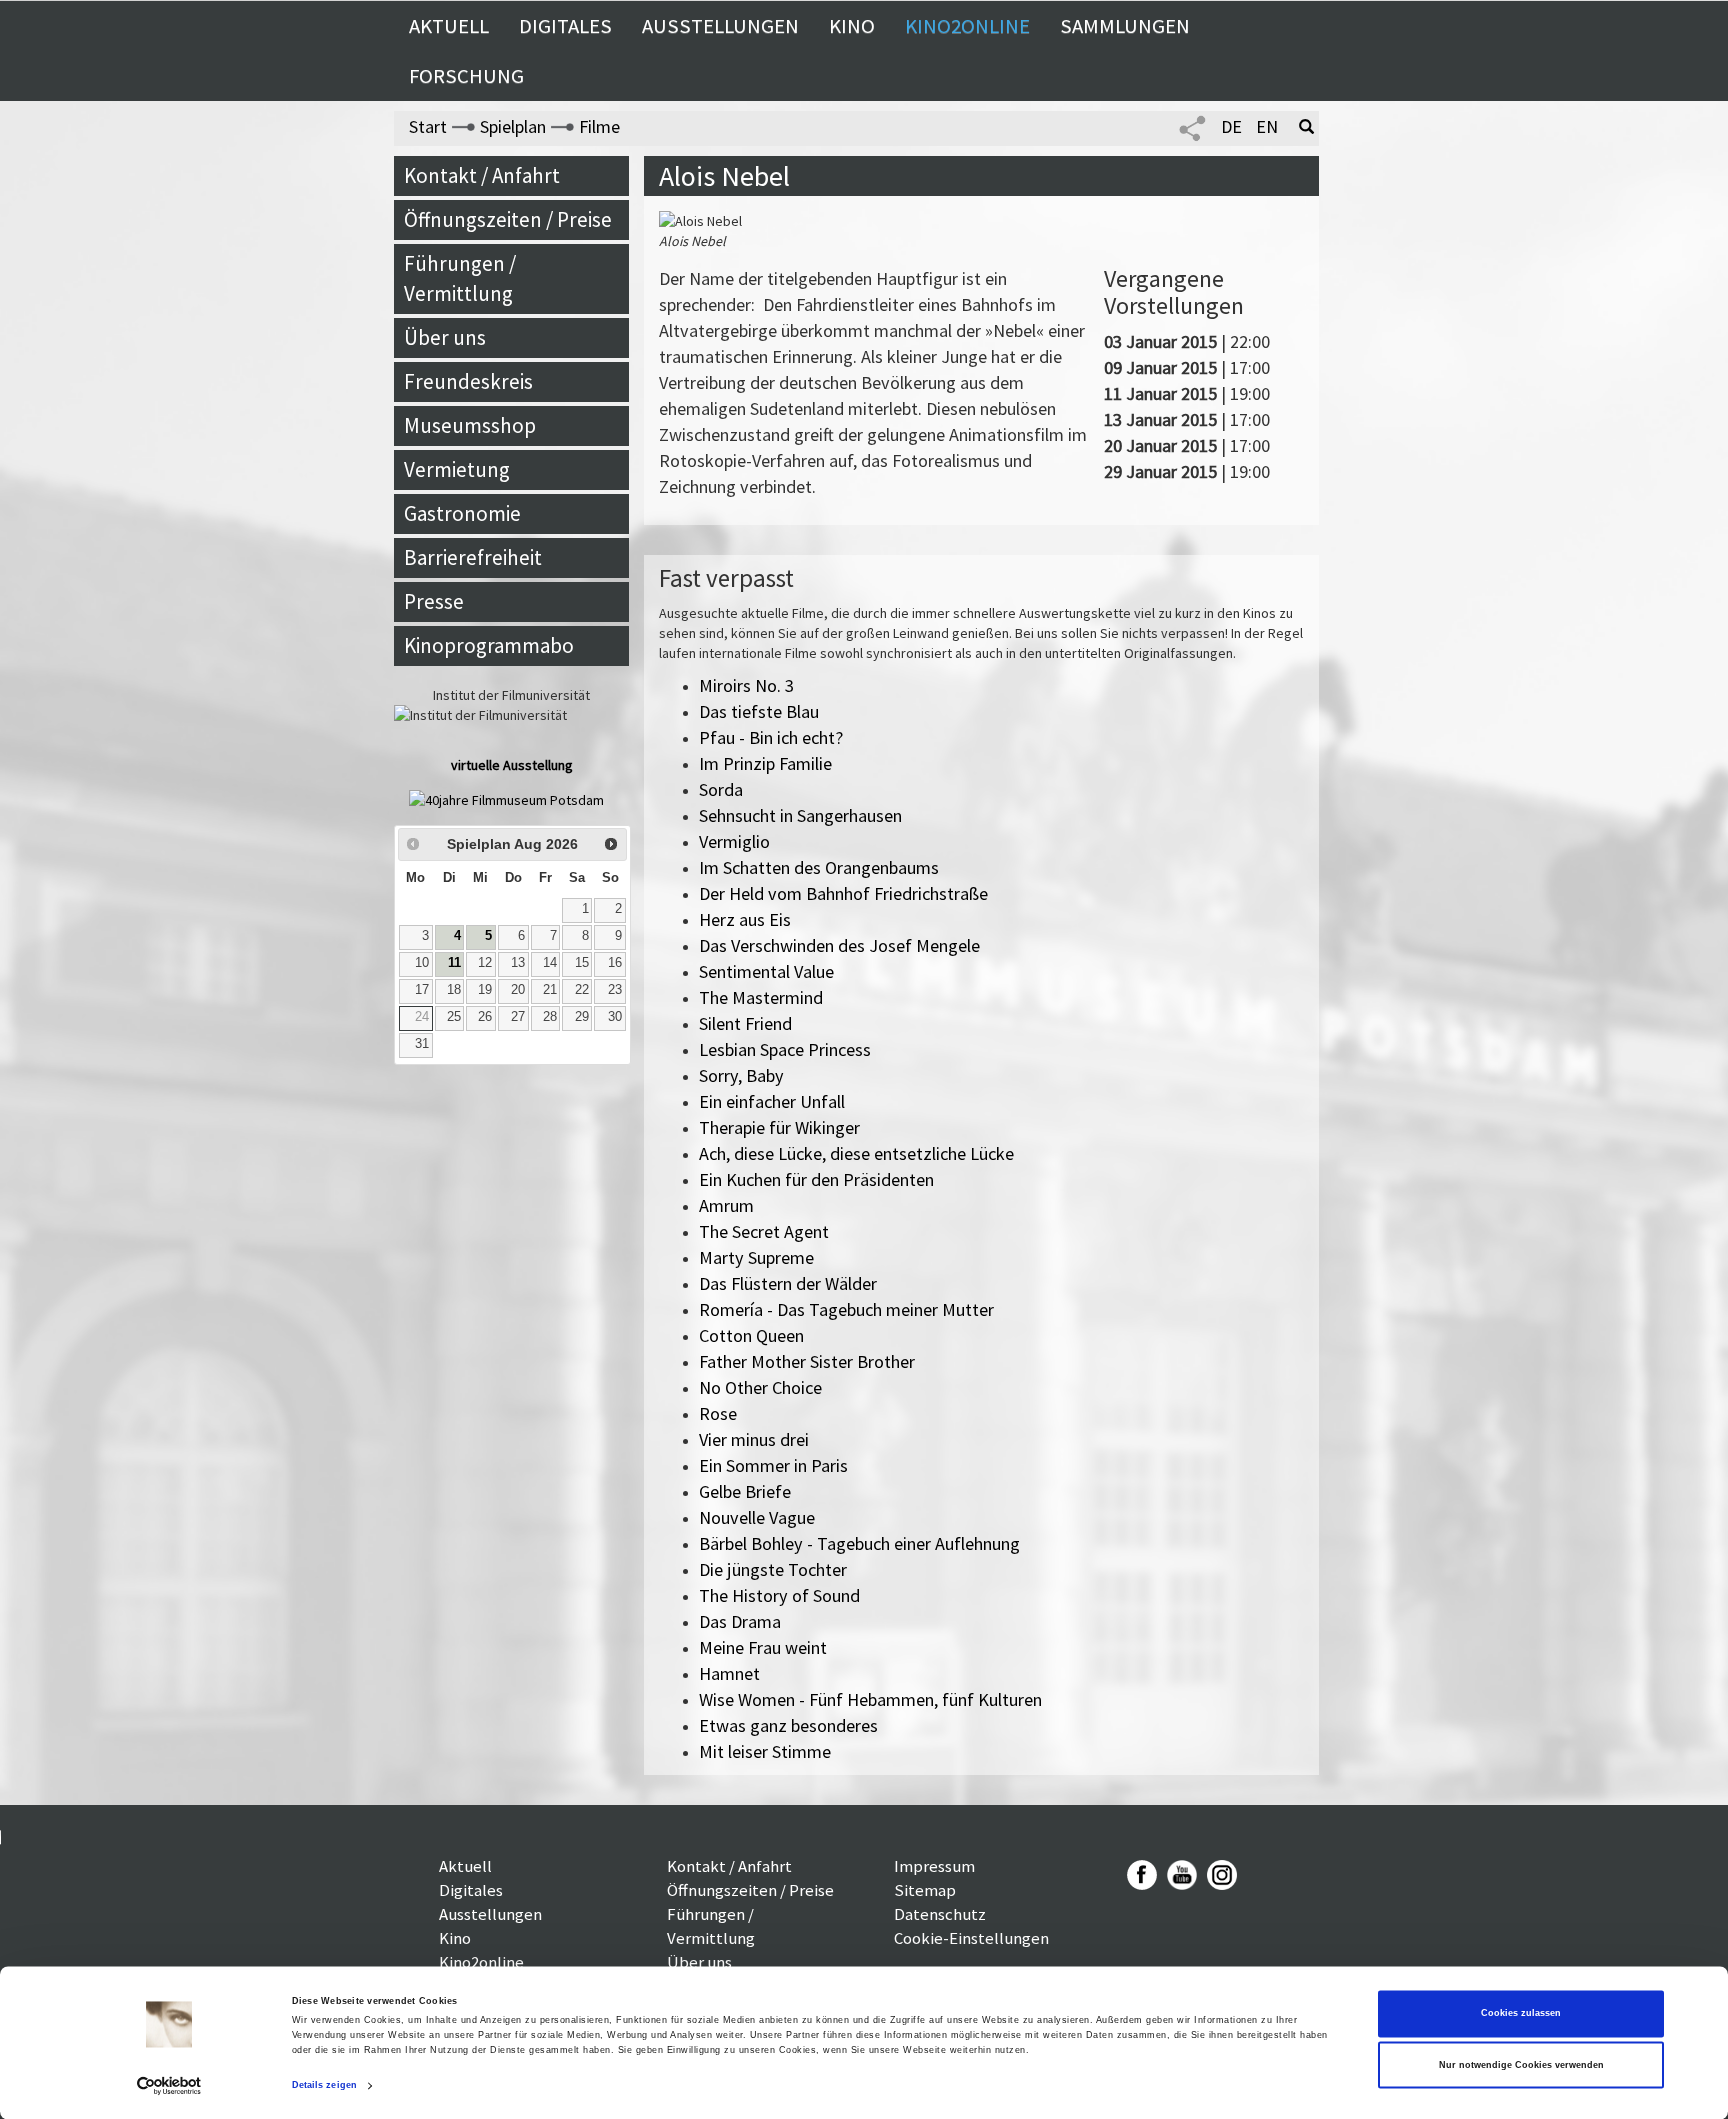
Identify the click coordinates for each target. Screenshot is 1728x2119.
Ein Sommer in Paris (773, 1465)
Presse (434, 601)
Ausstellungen (720, 26)
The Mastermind (761, 997)
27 (518, 1017)
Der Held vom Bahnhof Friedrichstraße (843, 893)
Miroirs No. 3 (746, 685)
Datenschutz (940, 1914)
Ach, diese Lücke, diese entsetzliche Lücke (856, 1153)
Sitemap (925, 1890)
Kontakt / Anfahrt (482, 175)
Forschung (466, 76)
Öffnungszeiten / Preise (508, 219)
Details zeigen (324, 2086)
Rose (718, 1413)
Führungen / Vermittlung (460, 278)
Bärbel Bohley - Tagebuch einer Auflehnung (859, 1543)
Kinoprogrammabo (489, 645)
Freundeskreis (468, 381)
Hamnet (729, 1673)
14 (550, 963)
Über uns (445, 337)
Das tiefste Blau (759, 711)
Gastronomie (462, 513)
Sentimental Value (766, 971)
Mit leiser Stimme (765, 1751)
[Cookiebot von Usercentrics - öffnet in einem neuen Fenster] (169, 2085)
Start (428, 126)
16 (615, 963)
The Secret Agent (764, 1231)
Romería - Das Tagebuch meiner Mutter (846, 1309)
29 (582, 1017)
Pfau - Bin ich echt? (771, 737)
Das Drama (740, 1621)
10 (422, 963)
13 (518, 963)
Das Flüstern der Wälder (788, 1283)
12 (485, 963)
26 (485, 1017)
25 (454, 1017)
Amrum (726, 1205)
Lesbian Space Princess (785, 1049)
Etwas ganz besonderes (788, 1725)
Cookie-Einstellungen (971, 1938)
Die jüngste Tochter (773, 1569)
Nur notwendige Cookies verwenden (1521, 2065)
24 (422, 1017)
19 (485, 990)
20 (518, 990)
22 (582, 990)
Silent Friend (745, 1023)
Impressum (934, 1866)
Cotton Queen (751, 1335)
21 (550, 990)
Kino (852, 26)
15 (582, 963)
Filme (599, 126)
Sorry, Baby (741, 1075)
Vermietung (457, 469)
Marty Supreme (756, 1257)
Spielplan (513, 126)
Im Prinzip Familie (765, 763)
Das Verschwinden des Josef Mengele (839, 945)
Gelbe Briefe (745, 1491)
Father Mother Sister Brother (807, 1361)
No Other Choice (760, 1387)
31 (422, 1044)
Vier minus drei (754, 1439)
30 (615, 1017)
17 (422, 990)
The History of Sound (779, 1595)
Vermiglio (734, 841)
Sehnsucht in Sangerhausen (800, 815)
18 (454, 990)
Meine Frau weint (763, 1647)
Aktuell (449, 26)
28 (550, 1017)
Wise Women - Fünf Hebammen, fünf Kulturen (870, 1699)
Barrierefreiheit (473, 557)
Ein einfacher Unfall (772, 1101)
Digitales (565, 26)
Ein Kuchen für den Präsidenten (816, 1179)
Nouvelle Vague (757, 1517)
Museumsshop (470, 425)
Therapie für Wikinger (779, 1127)
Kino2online (967, 26)
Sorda (721, 789)
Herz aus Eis (745, 919)
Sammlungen (1125, 26)
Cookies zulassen (1521, 2014)
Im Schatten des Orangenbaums (819, 867)
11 (454, 963)
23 (615, 990)
